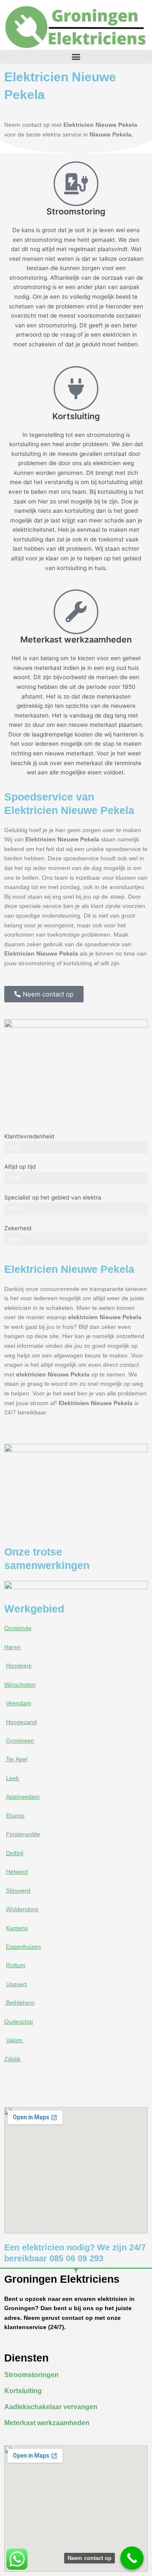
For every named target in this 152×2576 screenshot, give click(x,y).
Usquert (16, 1984)
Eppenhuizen (23, 1947)
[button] (76, 57)
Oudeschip (19, 2022)
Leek (12, 1778)
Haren (12, 1647)
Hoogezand (21, 1722)
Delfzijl (15, 1853)
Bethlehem (19, 2003)
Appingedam (23, 1797)
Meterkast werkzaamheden (47, 2423)
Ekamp (15, 1816)
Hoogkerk (19, 1666)
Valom (15, 2040)
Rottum (16, 1965)
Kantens (17, 1928)
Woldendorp (22, 1909)
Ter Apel (16, 1759)
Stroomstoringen (31, 2375)
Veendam (19, 1703)
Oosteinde (18, 1628)
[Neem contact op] (132, 2558)
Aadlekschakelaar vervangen (51, 2407)
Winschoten (20, 1685)
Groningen (20, 1741)
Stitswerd (18, 1891)
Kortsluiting (23, 2391)
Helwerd (17, 1872)
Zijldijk (12, 2059)
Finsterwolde (23, 1834)
